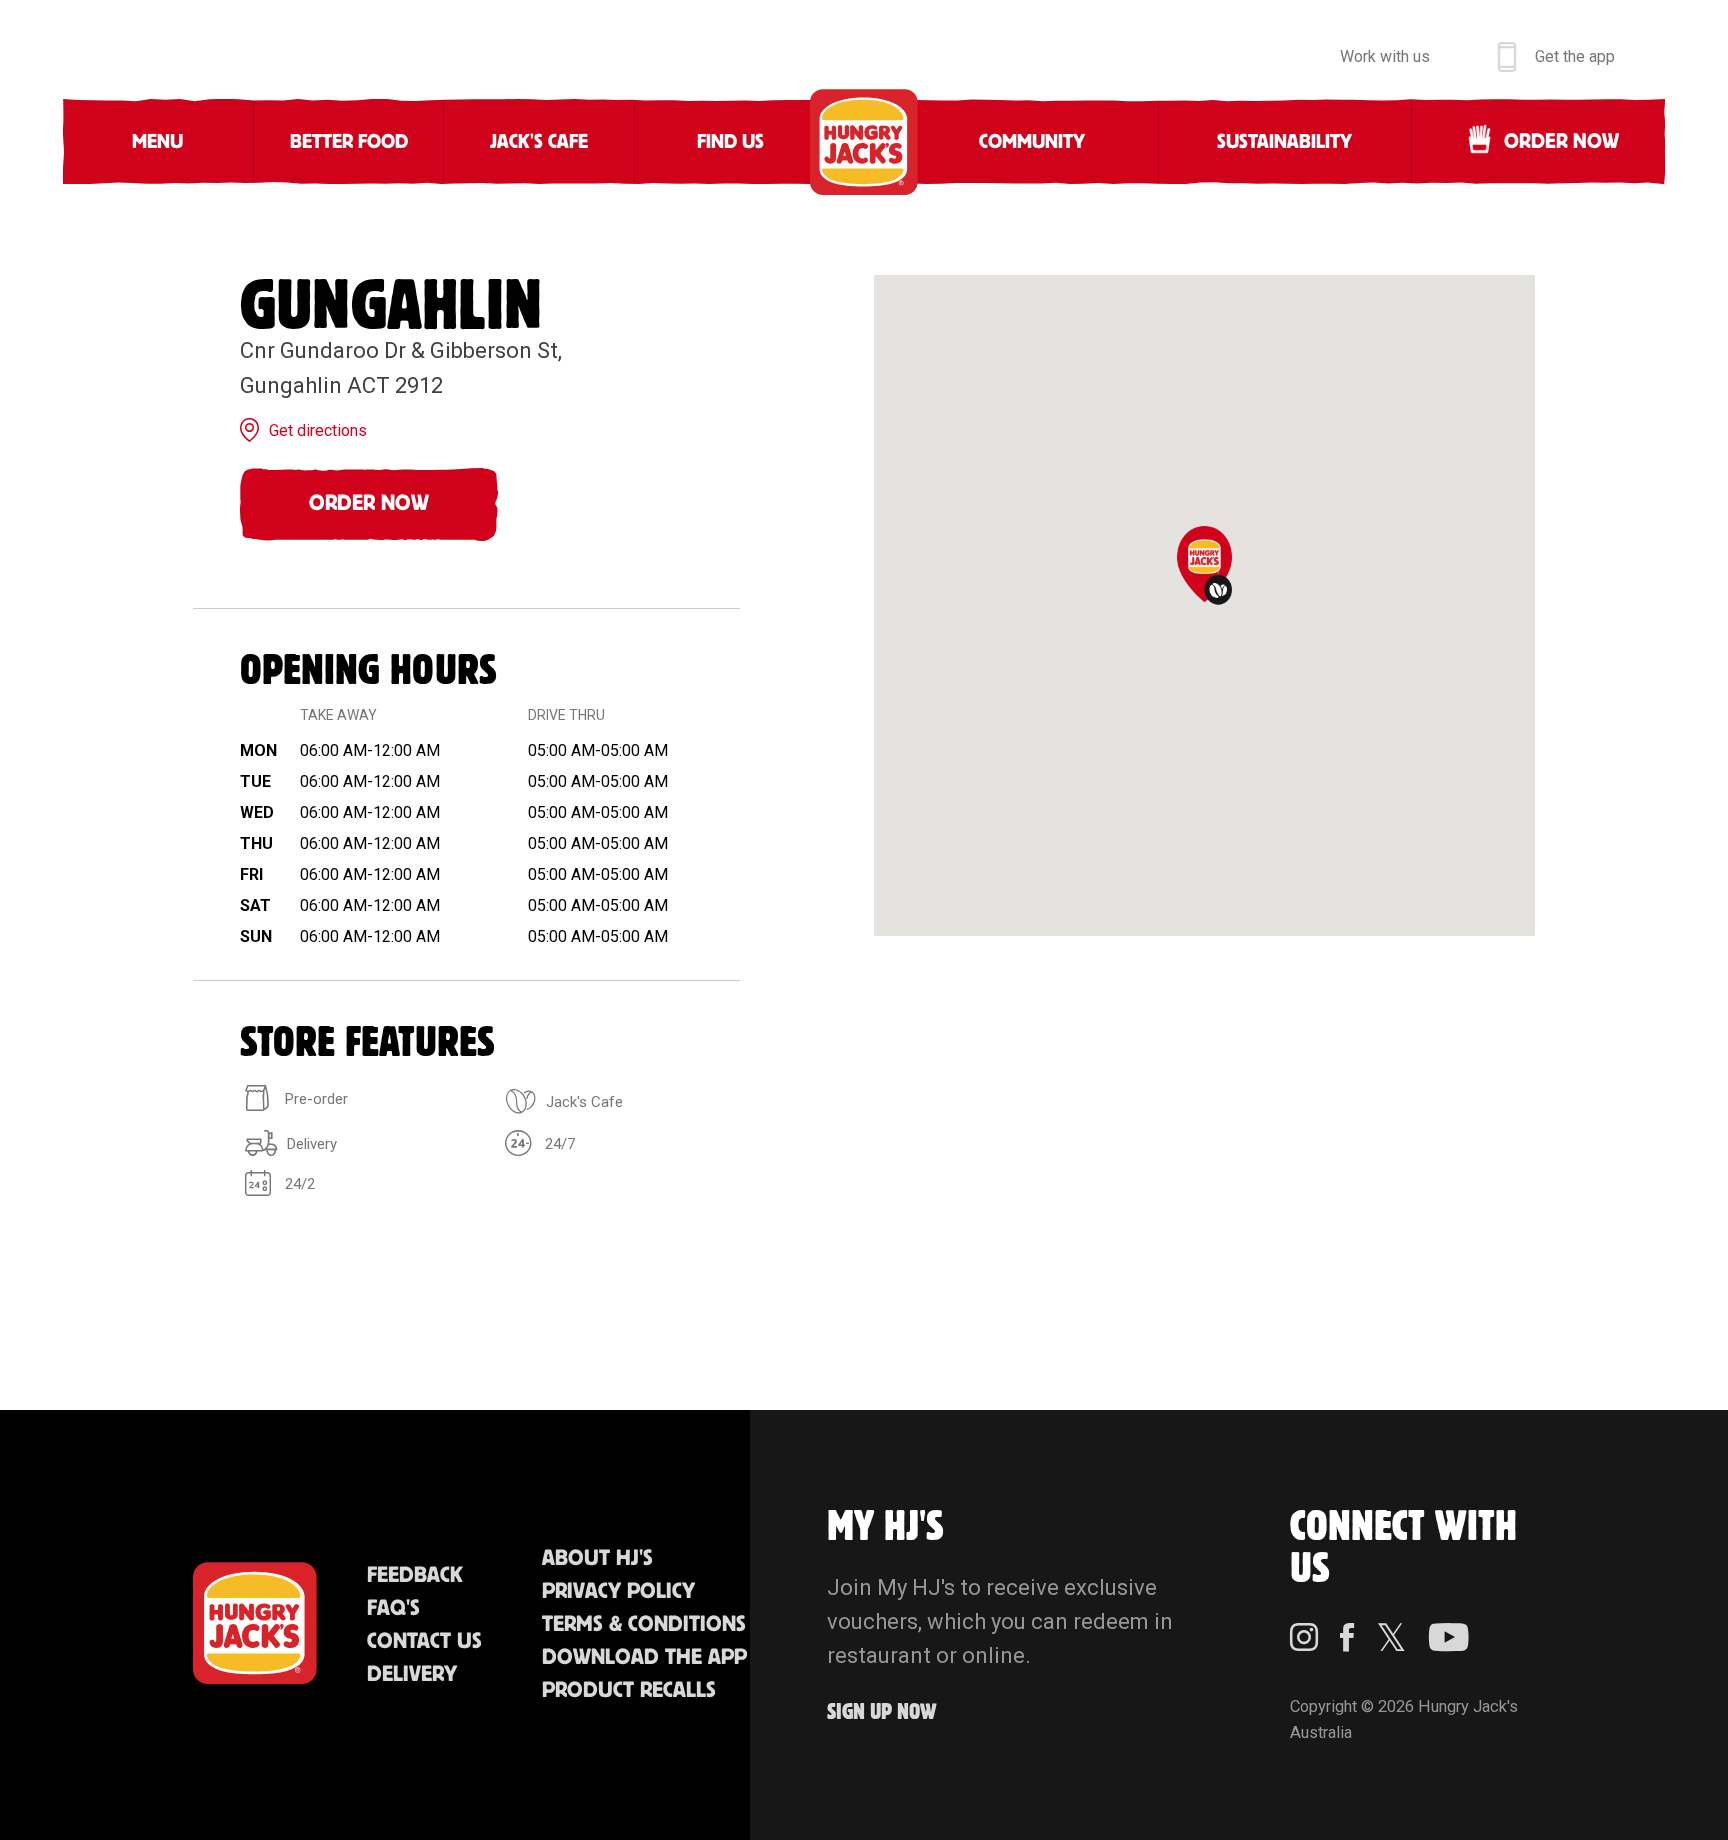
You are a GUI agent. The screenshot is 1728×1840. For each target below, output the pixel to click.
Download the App (644, 1657)
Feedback (415, 1575)
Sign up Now (882, 1712)
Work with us (1385, 56)
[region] (1204, 605)
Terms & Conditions (644, 1624)
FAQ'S (393, 1608)
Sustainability (1284, 142)
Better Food (349, 142)
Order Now (369, 503)
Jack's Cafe (539, 142)
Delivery (412, 1674)
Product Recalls (629, 1690)
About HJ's (597, 1558)
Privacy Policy (618, 1591)
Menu (157, 142)
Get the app (1575, 56)
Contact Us (424, 1641)
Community (1032, 142)
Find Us (730, 142)
